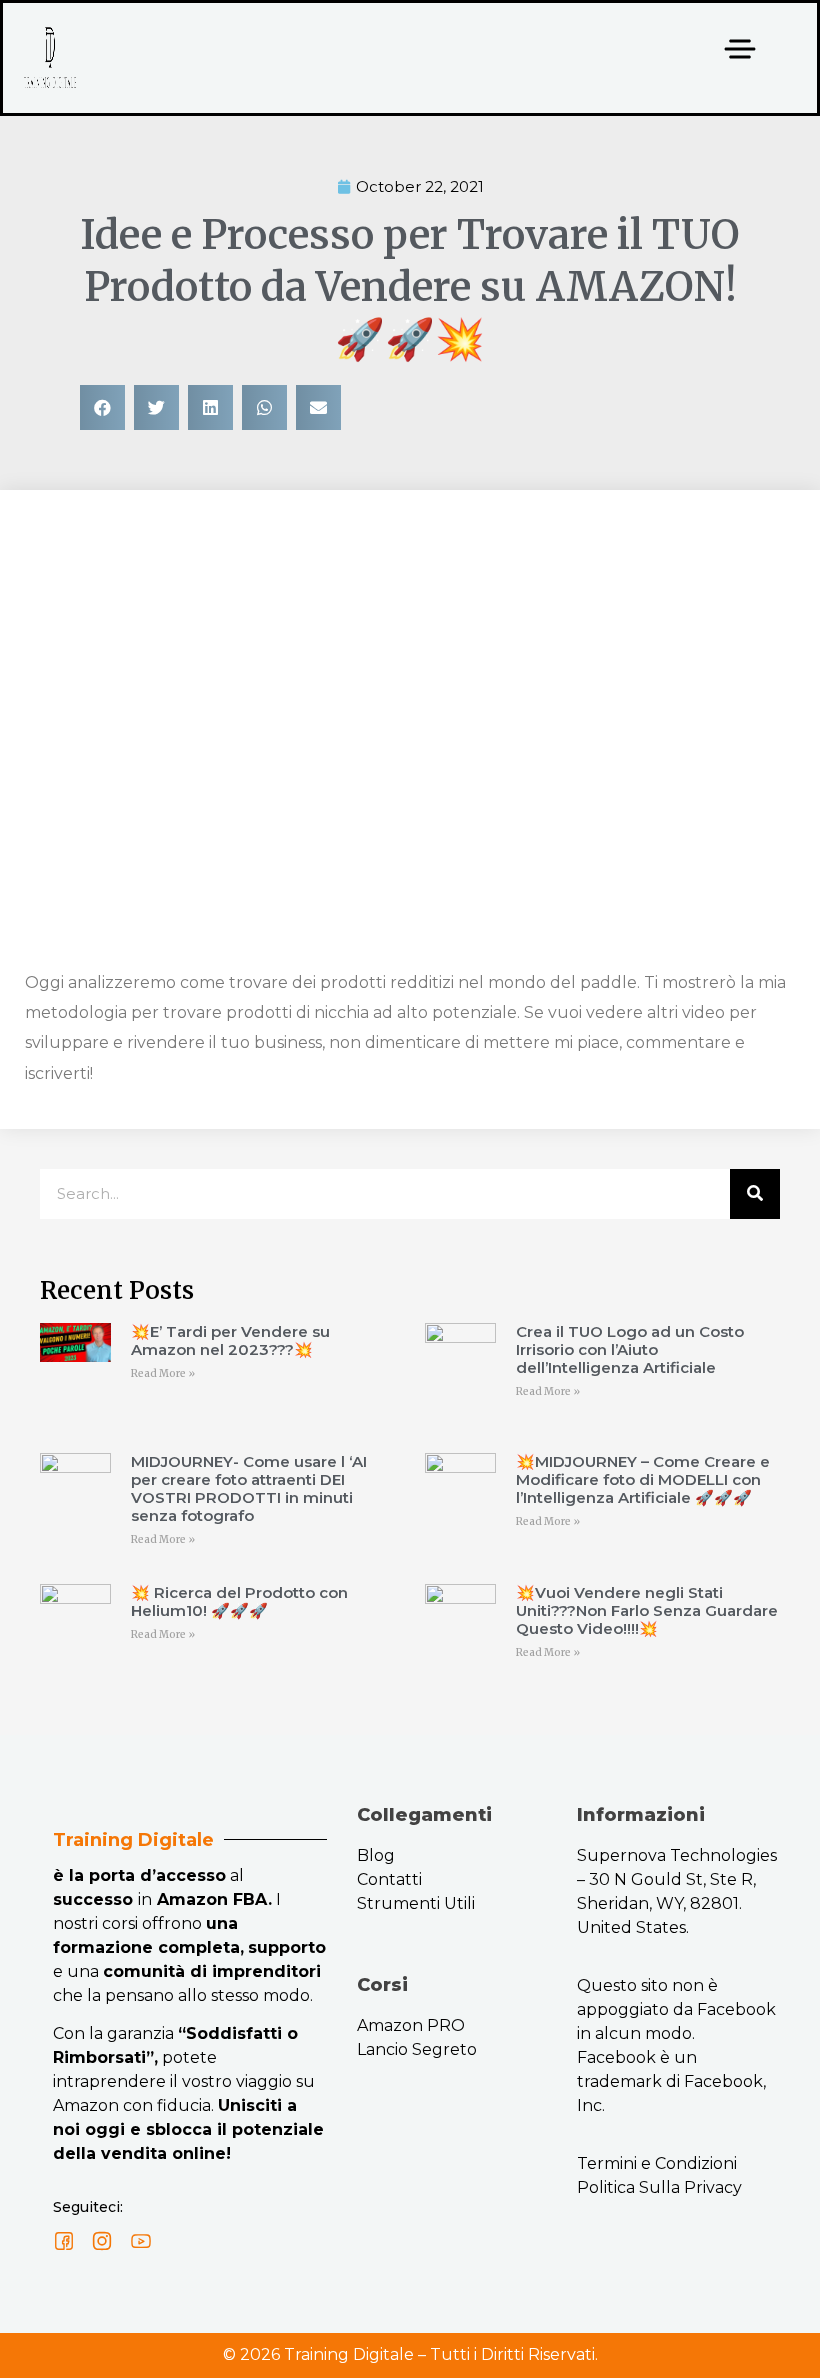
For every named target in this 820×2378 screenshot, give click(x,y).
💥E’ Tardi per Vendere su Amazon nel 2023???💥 (230, 1340)
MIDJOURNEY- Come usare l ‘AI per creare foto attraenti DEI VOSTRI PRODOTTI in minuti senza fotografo (249, 1488)
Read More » (163, 1373)
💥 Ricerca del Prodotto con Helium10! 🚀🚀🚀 (239, 1601)
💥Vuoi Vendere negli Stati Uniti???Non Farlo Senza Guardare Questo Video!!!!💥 (647, 1610)
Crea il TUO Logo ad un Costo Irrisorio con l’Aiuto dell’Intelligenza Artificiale (630, 1349)
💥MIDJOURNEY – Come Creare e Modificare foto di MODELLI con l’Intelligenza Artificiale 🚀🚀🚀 (643, 1479)
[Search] (755, 1194)
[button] (102, 407)
